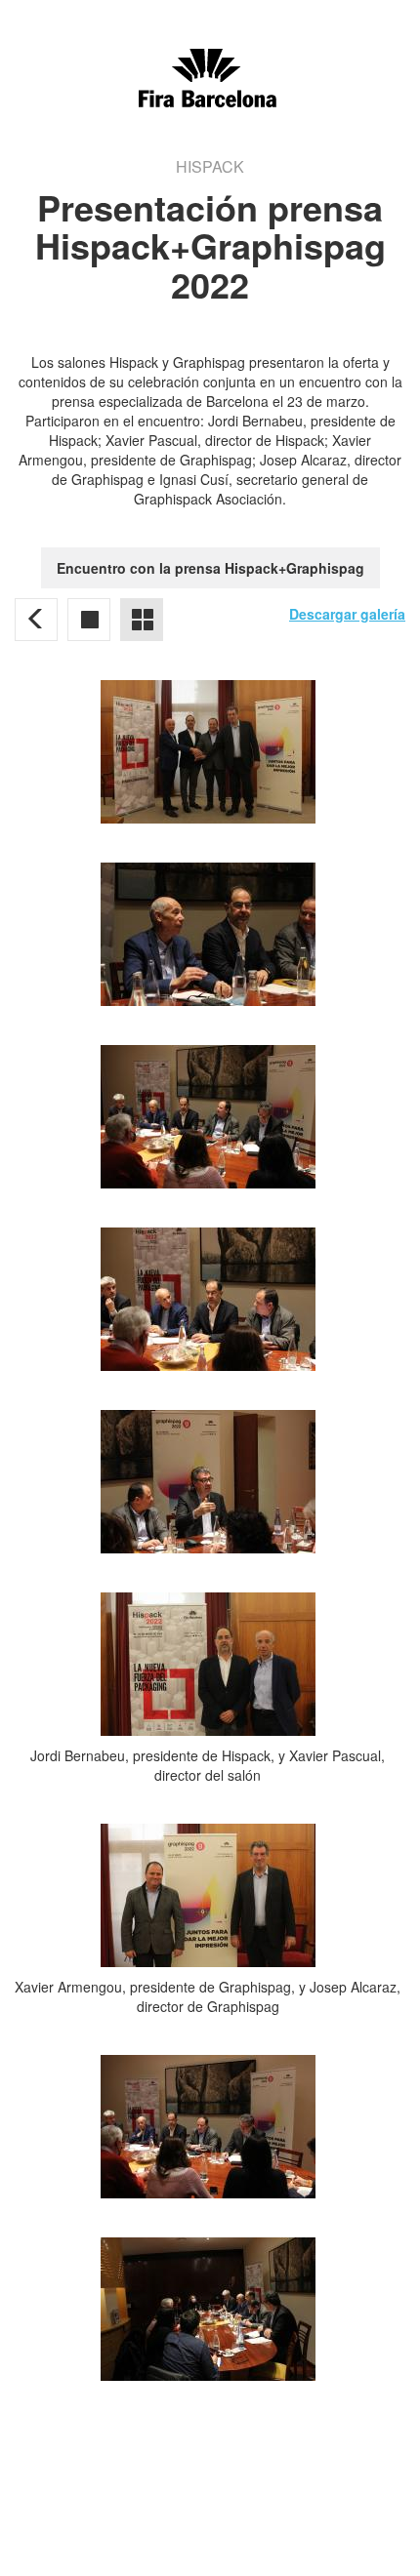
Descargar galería (347, 614)
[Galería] (89, 620)
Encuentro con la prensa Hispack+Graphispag (210, 568)
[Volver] (36, 620)
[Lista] (142, 620)
